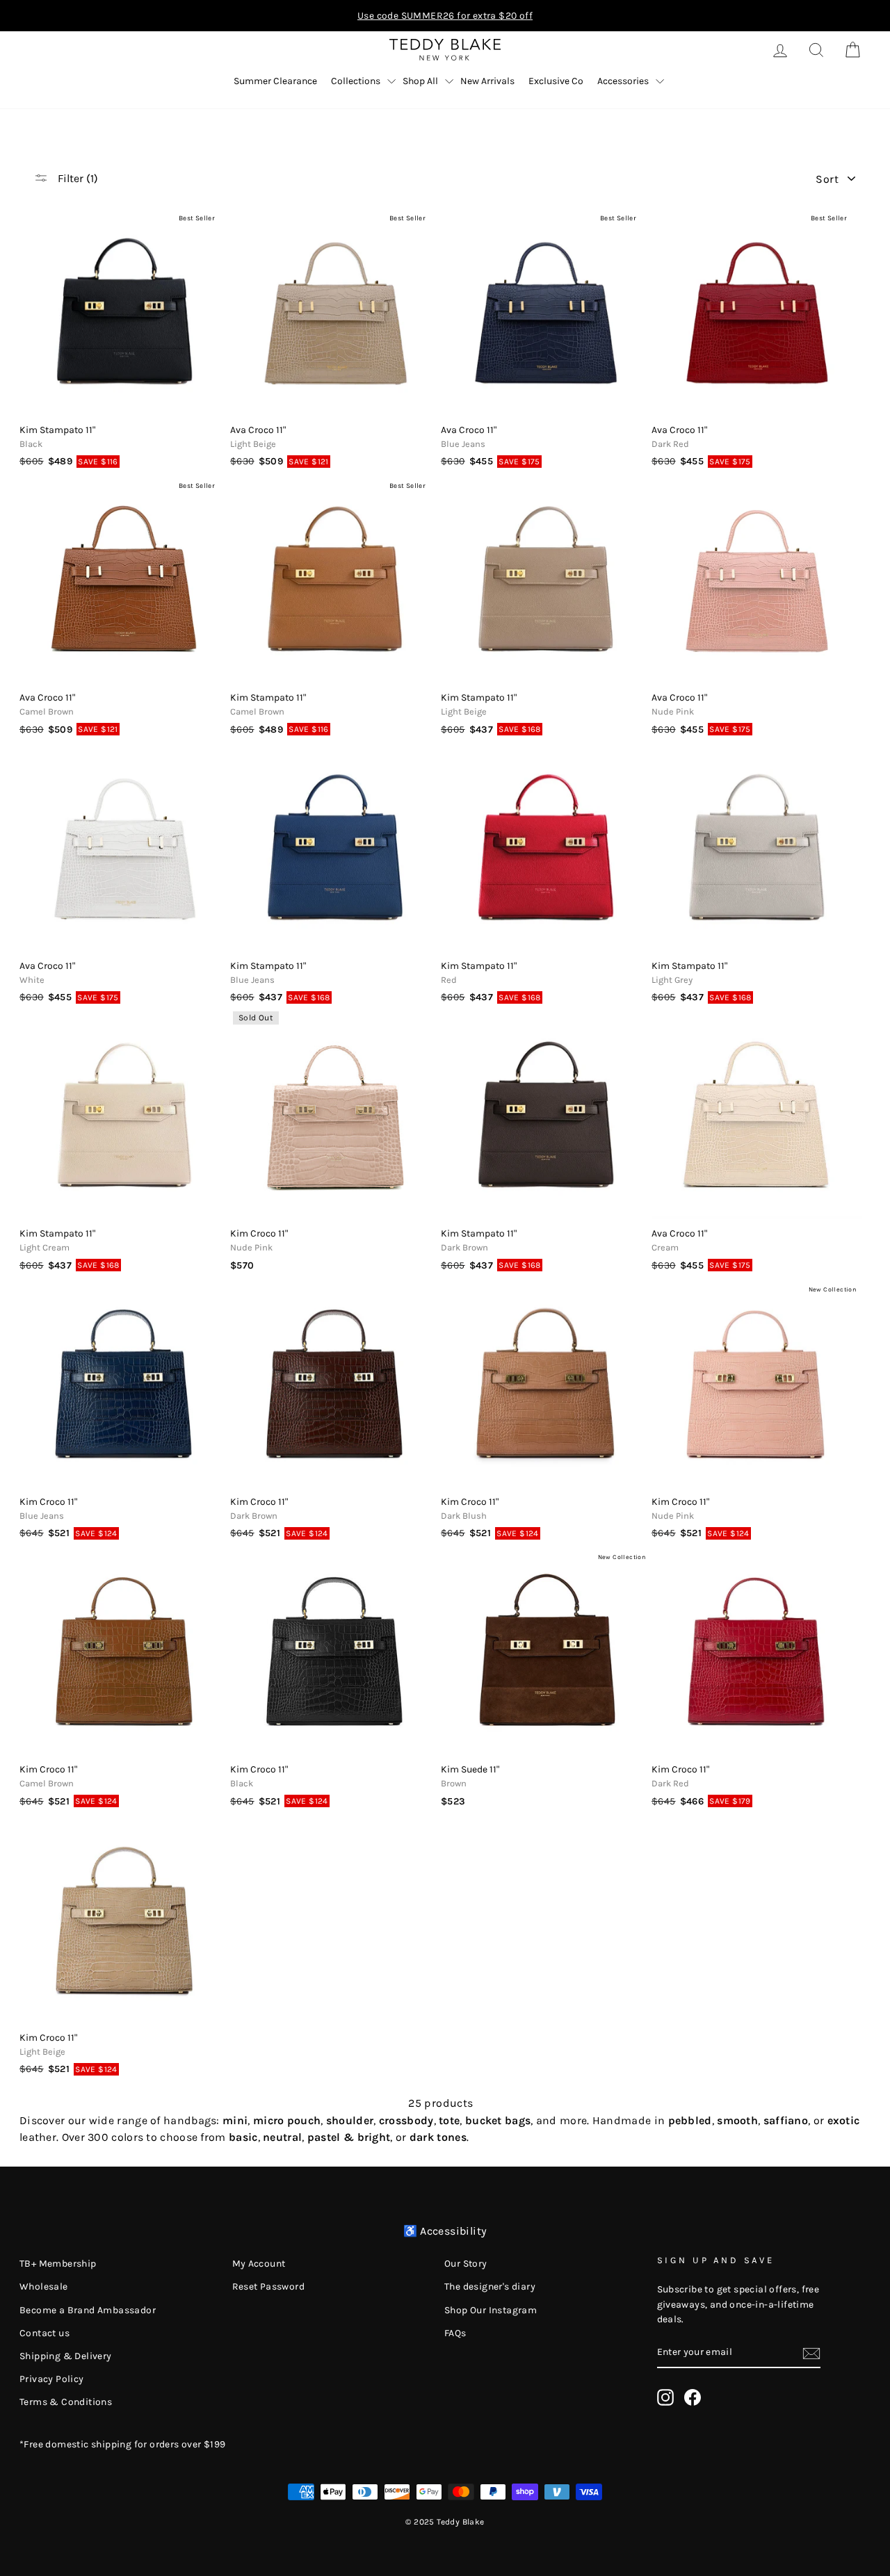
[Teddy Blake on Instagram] (665, 2397)
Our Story (466, 2264)
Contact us (44, 2333)
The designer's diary (490, 2286)
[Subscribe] (811, 2353)
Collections (356, 81)
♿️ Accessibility (445, 2231)
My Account (259, 2264)
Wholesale (44, 2286)
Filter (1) (76, 178)
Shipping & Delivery (66, 2356)
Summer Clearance (275, 81)
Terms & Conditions (66, 2402)
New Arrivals (487, 81)
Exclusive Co (556, 81)
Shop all (420, 81)
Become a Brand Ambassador (88, 2310)
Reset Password (269, 2286)
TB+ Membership (58, 2264)
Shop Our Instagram (491, 2310)
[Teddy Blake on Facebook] (693, 2397)
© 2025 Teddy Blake (445, 2522)
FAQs (455, 2333)
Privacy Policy (52, 2379)
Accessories (623, 81)
